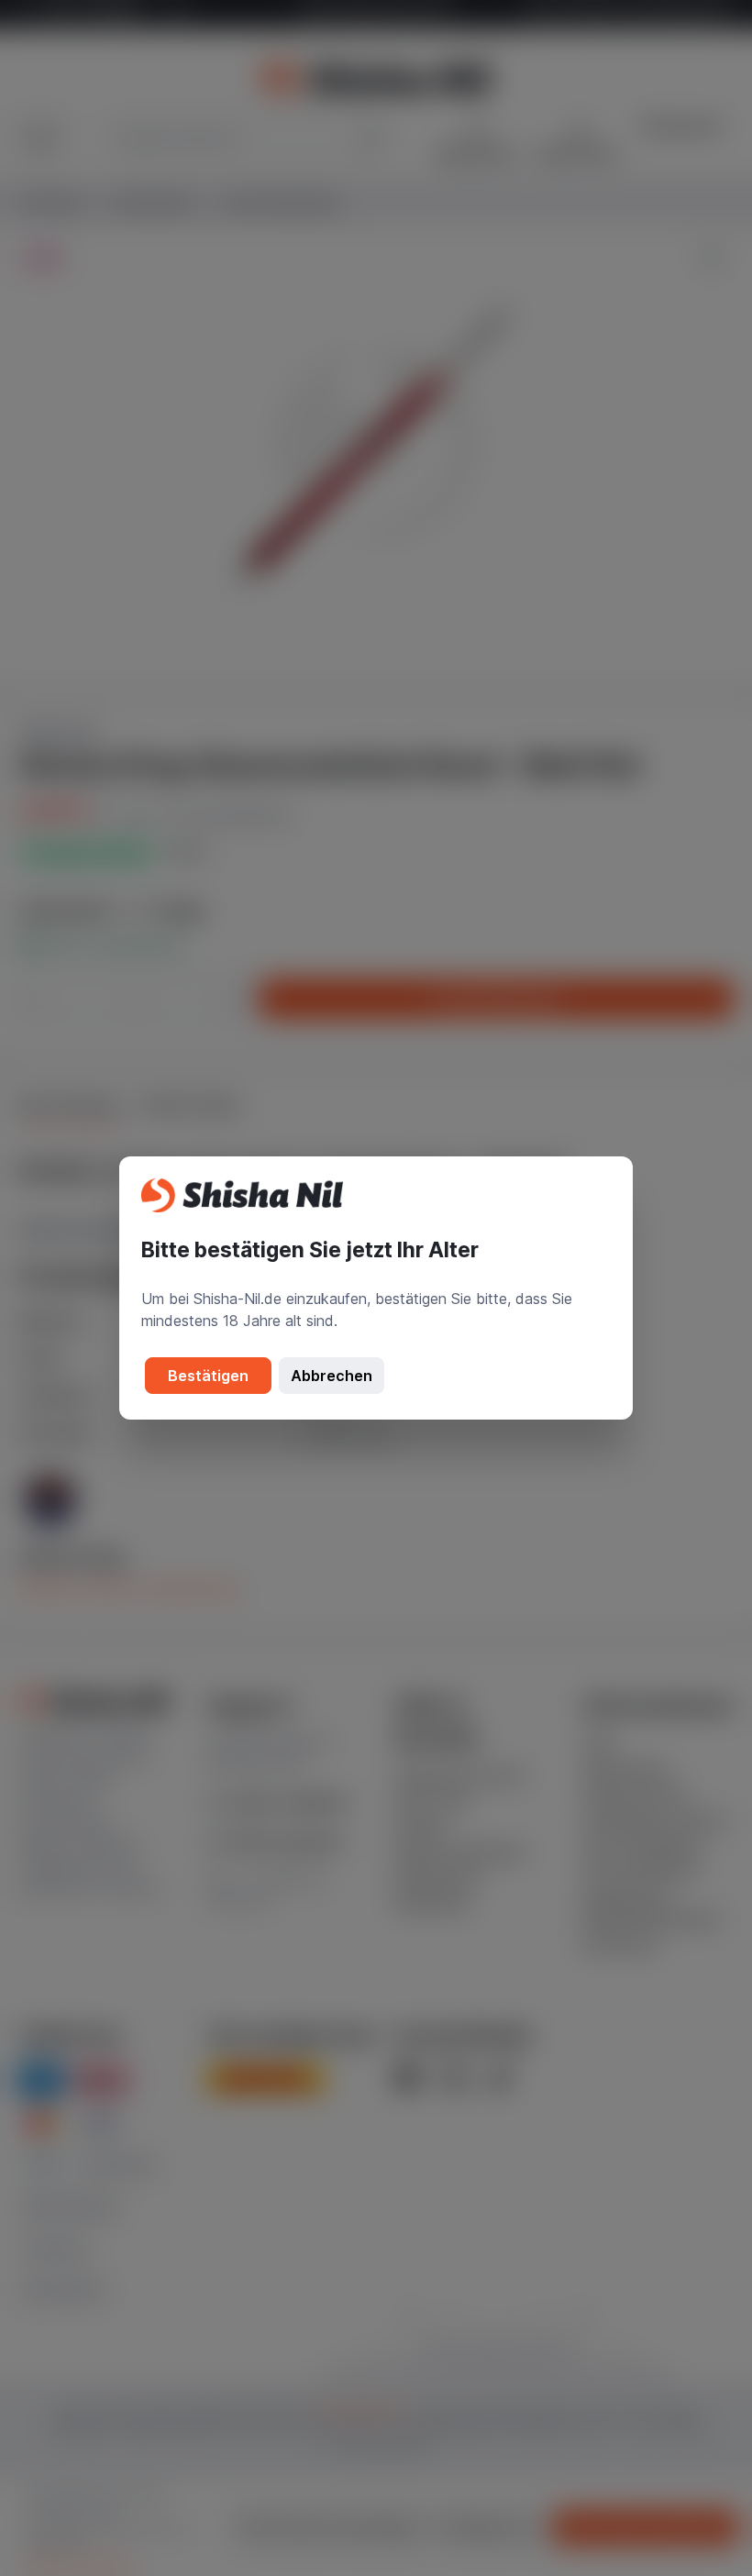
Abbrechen (332, 1376)
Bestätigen (208, 1376)
